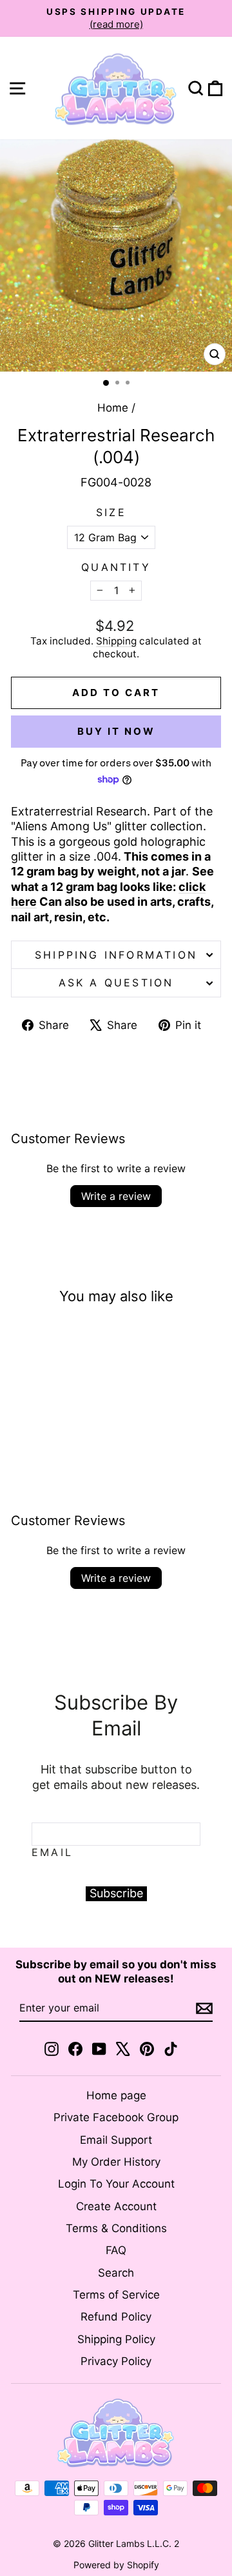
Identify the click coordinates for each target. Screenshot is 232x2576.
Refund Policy (116, 2317)
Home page (116, 2095)
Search (116, 2273)
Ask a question (116, 983)
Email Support (116, 2140)
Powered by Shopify (116, 2565)
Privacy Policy (116, 2361)
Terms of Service (116, 2295)
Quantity (116, 567)
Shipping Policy (116, 2339)
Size (111, 512)
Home (113, 408)
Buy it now (116, 731)
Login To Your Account (116, 2184)
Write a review (116, 1196)
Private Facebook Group (116, 2117)
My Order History (116, 2162)
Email (52, 1852)
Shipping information (116, 955)
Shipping (116, 641)
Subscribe (116, 1893)
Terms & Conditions (116, 2228)
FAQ (116, 2250)
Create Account (116, 2206)
